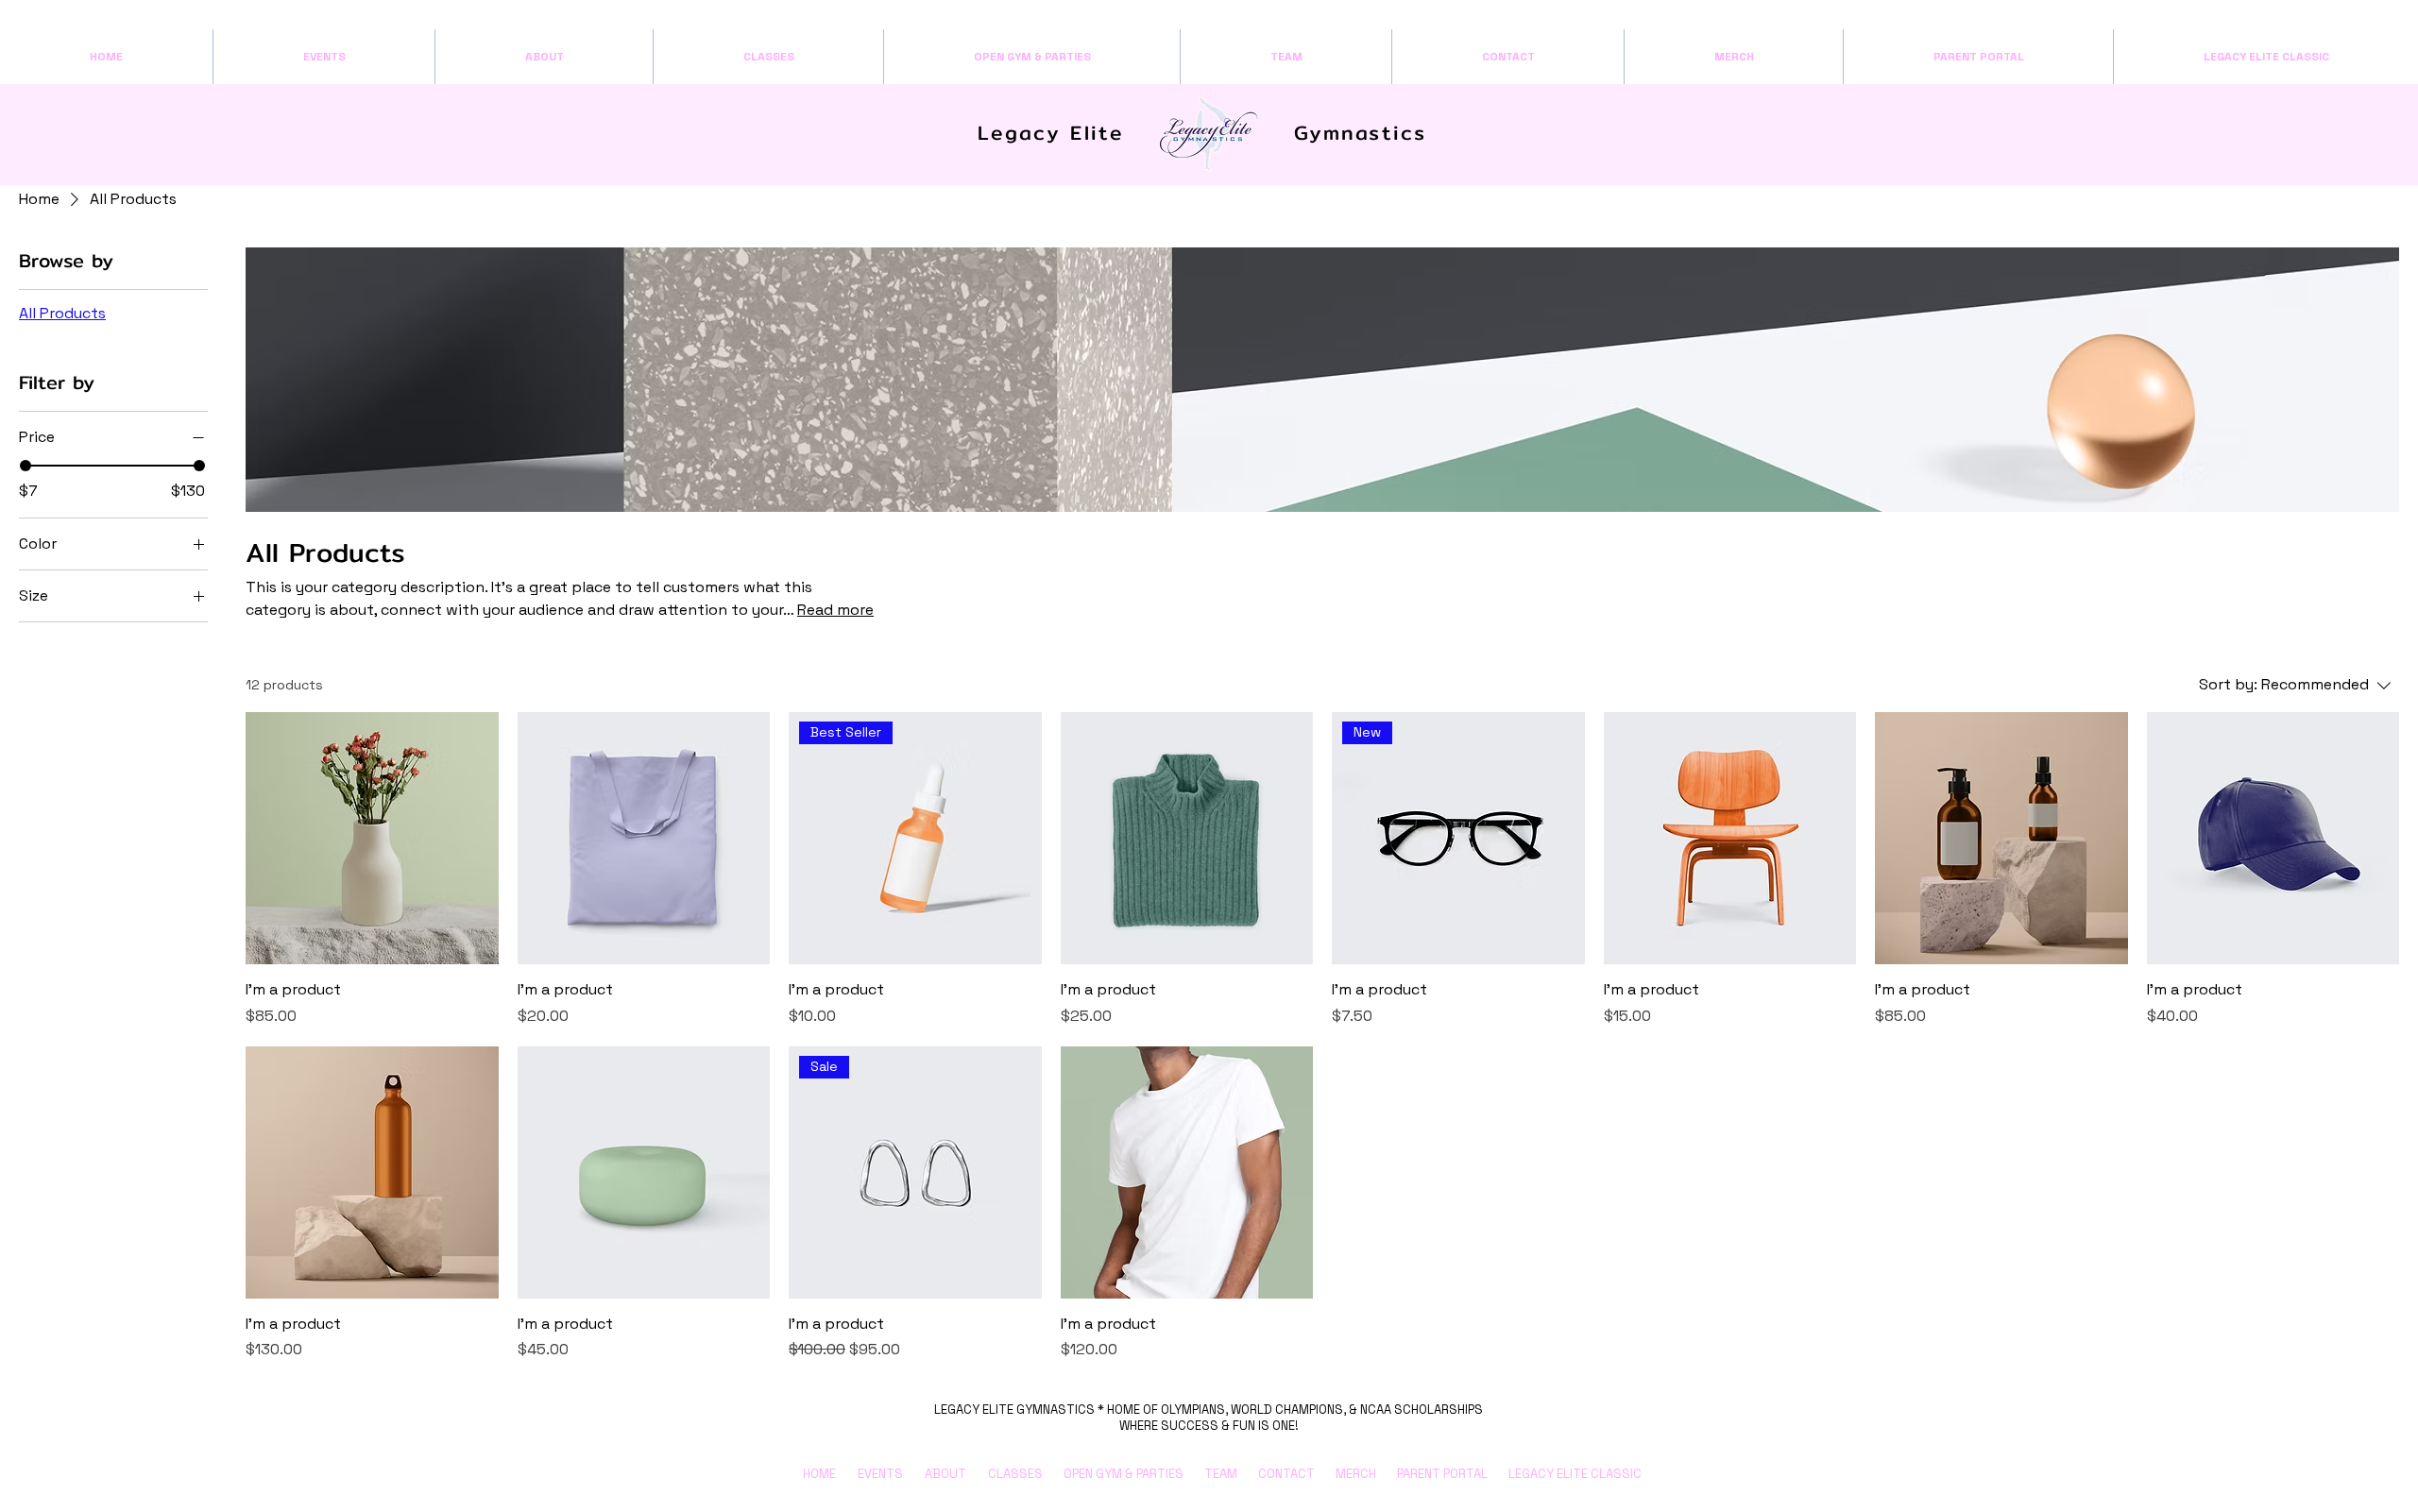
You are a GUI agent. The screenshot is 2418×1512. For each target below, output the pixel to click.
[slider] (26, 466)
